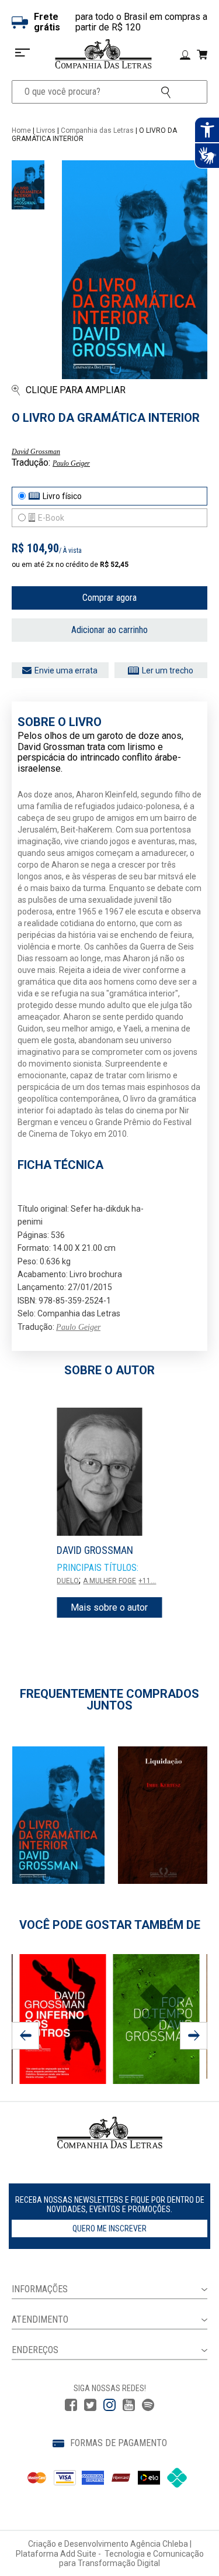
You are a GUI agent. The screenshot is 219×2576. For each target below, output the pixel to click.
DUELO (68, 1581)
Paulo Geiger (71, 463)
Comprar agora (109, 598)
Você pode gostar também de (110, 1925)
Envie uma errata (66, 670)
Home (21, 130)
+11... (147, 1581)
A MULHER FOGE (109, 1581)
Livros (46, 130)
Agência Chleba (159, 2544)
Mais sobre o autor (109, 1607)
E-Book (51, 518)
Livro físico (62, 496)
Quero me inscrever (109, 2228)
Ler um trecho (168, 670)
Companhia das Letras (97, 130)
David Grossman (36, 452)
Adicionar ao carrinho (109, 630)
